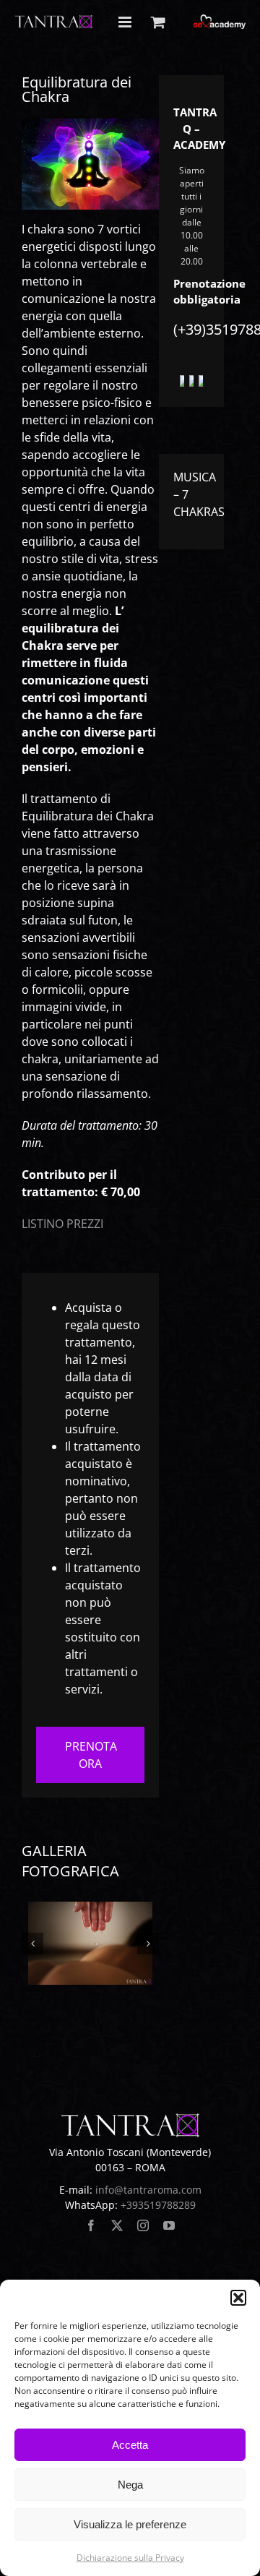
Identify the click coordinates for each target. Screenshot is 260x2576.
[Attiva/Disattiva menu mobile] (126, 22)
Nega (130, 2485)
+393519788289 (158, 2205)
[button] (238, 2298)
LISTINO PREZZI (62, 1224)
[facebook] (91, 2225)
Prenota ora (91, 1755)
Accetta (130, 2445)
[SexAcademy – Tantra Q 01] (91, 1943)
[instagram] (143, 2225)
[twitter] (117, 2225)
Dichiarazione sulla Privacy (130, 2558)
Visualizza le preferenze (130, 2524)
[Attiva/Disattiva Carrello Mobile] (158, 22)
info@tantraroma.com (148, 2190)
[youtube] (169, 2225)
